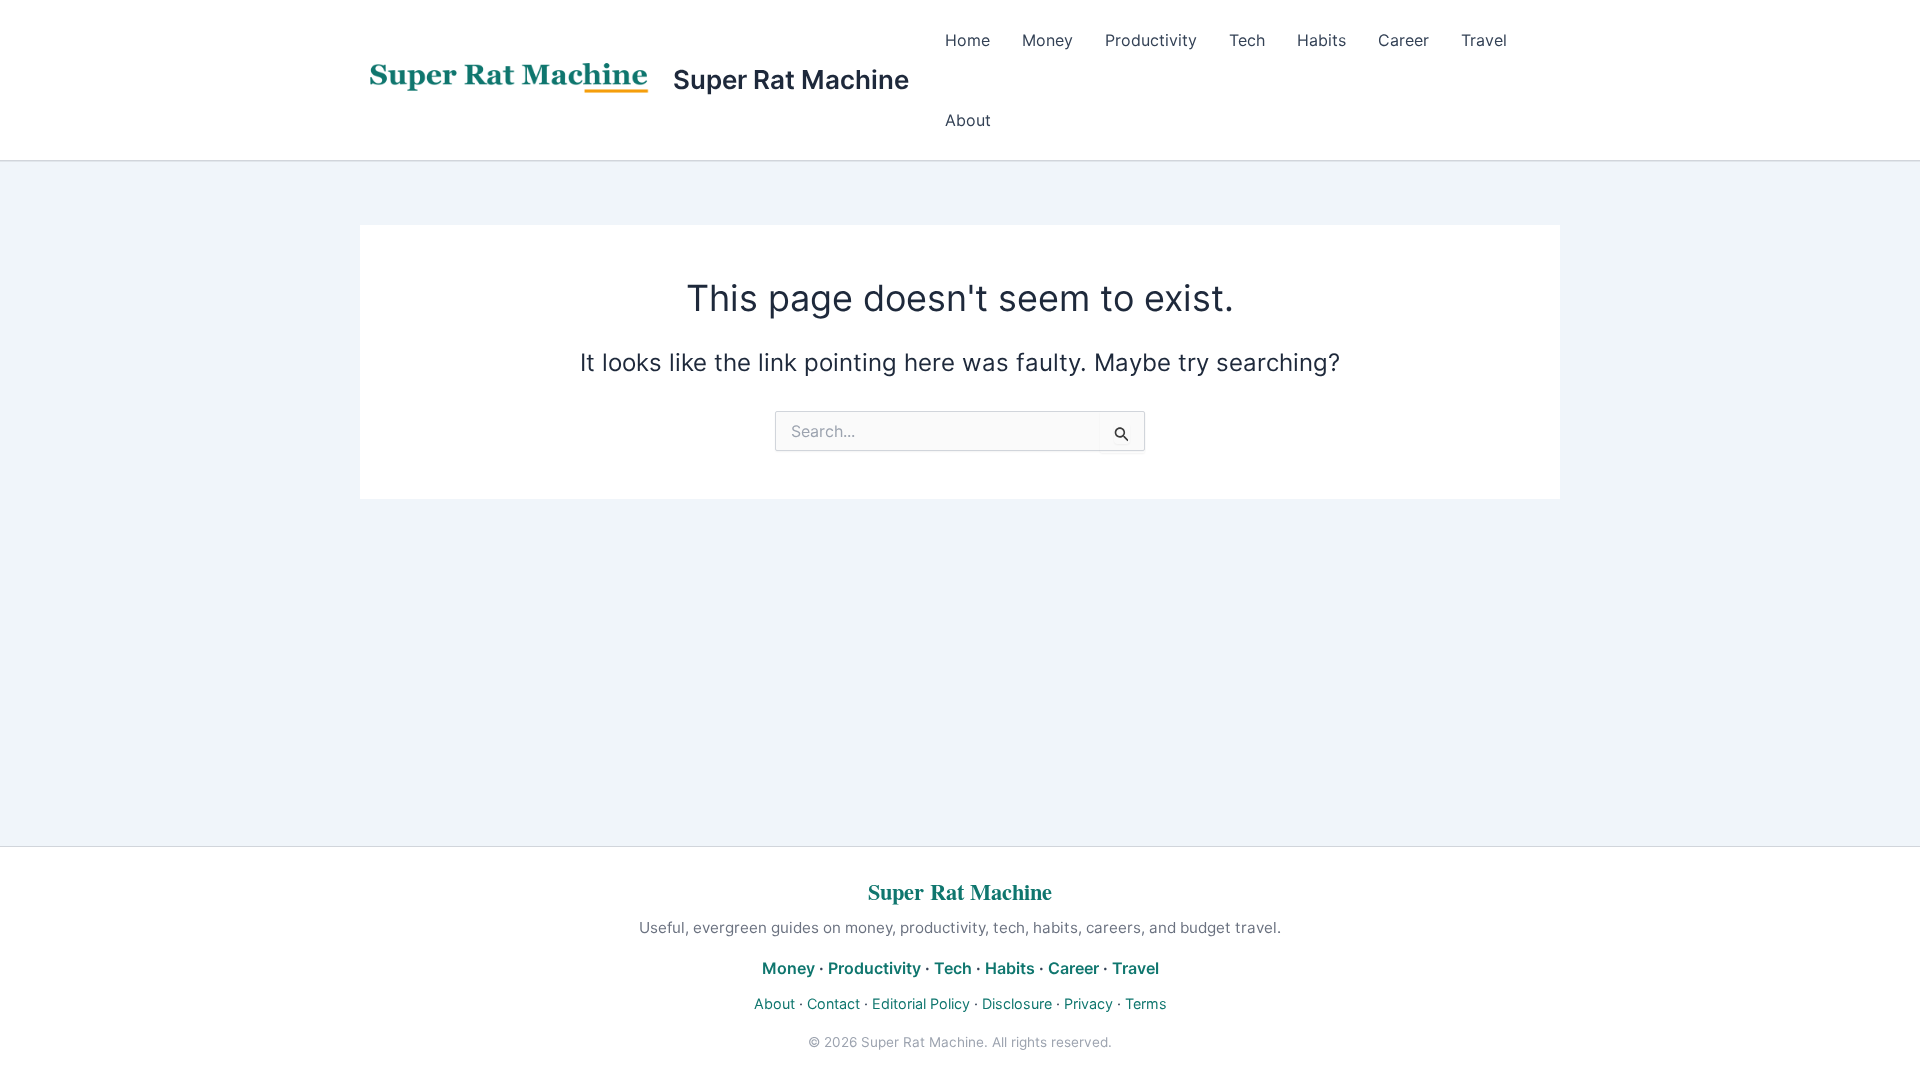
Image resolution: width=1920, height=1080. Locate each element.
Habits (1321, 40)
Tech (1247, 40)
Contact (833, 1003)
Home (967, 40)
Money (1047, 40)
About (968, 120)
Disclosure (1017, 1003)
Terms (1146, 1003)
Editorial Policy (921, 1003)
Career (1403, 40)
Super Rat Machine (791, 79)
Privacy (1088, 1003)
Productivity (1151, 40)
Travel (1484, 40)
